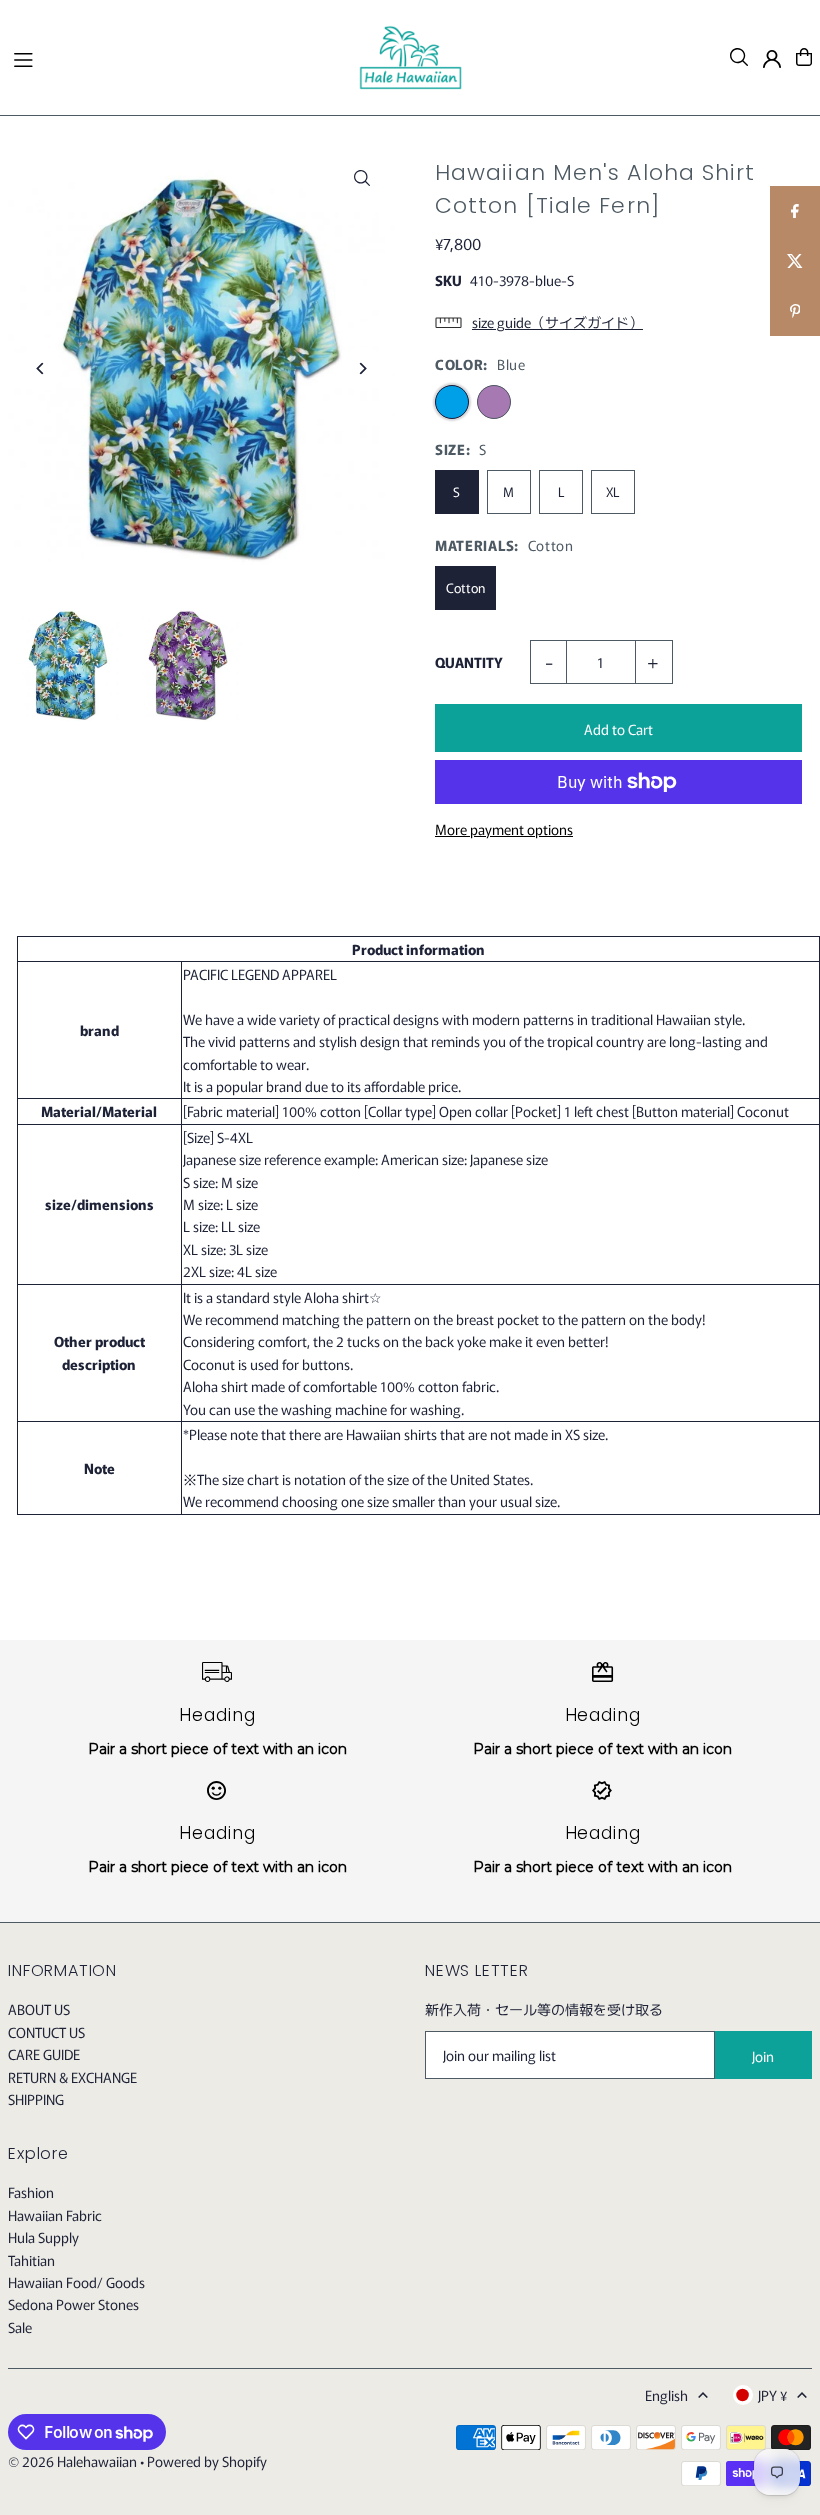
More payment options (504, 829)
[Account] (772, 59)
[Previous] (40, 368)
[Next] (362, 368)
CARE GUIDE (44, 2054)
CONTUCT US (46, 2032)
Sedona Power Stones (73, 2304)
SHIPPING (36, 2099)
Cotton (465, 587)
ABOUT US (39, 2009)
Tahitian (31, 2260)
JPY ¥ (772, 2395)
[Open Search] (739, 57)
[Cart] (804, 57)
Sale (20, 2327)
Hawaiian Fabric (55, 2215)
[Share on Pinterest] (795, 311)
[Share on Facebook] (795, 211)
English (666, 2395)
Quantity (469, 662)
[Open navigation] (175, 56)
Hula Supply (43, 2237)
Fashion (31, 2192)
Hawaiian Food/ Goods (76, 2282)
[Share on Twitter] (795, 261)
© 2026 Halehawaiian (72, 2461)
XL (612, 491)
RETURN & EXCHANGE (72, 2077)
